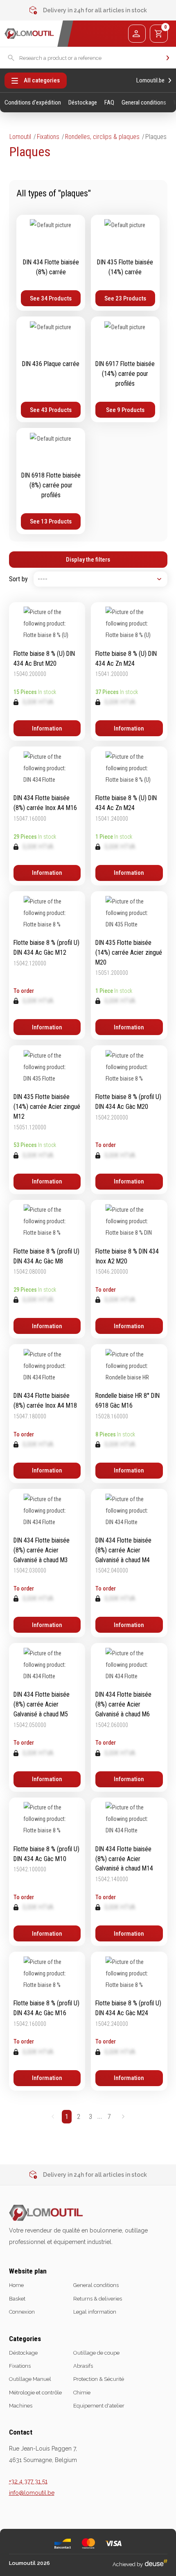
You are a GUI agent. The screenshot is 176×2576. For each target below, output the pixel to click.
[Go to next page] (123, 2117)
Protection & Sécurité (99, 2379)
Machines (21, 2406)
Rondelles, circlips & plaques (102, 137)
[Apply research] (168, 58)
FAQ (109, 103)
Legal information (95, 2312)
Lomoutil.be (150, 81)
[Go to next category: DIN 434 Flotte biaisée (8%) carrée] (51, 263)
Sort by (18, 579)
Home (16, 2285)
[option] (88, 10)
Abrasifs (83, 2366)
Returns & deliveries (98, 2299)
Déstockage (83, 103)
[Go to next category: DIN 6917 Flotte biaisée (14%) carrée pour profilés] (125, 369)
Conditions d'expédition (33, 103)
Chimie (82, 2393)
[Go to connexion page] (137, 33)
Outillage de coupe (96, 2353)
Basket (17, 2299)
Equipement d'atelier (99, 2406)
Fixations (48, 137)
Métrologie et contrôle (35, 2393)
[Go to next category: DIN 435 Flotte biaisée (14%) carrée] (125, 263)
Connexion (22, 2312)
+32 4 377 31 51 (28, 2481)
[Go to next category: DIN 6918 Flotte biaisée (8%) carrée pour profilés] (51, 481)
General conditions (144, 103)
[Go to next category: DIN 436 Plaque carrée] (51, 369)
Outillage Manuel (30, 2379)
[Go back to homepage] (29, 34)
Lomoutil (20, 137)
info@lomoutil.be (32, 2493)
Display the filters (88, 560)
